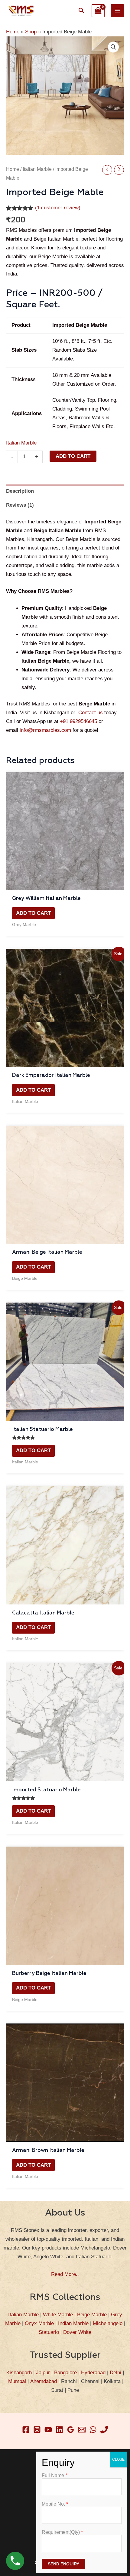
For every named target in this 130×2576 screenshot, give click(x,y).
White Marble (58, 2315)
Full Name (54, 2475)
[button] (82, 11)
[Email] (82, 2430)
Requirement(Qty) (62, 2532)
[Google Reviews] (71, 2430)
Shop (31, 32)
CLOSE (118, 2459)
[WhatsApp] (93, 2430)
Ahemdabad (44, 2381)
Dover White (77, 2332)
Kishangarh (19, 2373)
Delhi (115, 2373)
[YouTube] (48, 2430)
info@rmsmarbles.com (45, 730)
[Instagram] (37, 2430)
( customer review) (58, 208)
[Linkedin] (59, 2430)
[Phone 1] (104, 2430)
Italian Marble (37, 169)
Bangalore (65, 2373)
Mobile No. (55, 2504)
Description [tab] (20, 491)
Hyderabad (93, 2373)
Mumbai (17, 2381)
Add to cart (73, 456)
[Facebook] (26, 2430)
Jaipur (43, 2373)
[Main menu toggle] (117, 11)
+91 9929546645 (78, 721)
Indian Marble (73, 2323)
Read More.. (65, 2274)
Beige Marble (92, 2315)
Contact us (91, 713)
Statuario (49, 2332)
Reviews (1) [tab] (20, 505)
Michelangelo (108, 2323)
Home (13, 32)
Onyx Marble (39, 2323)
